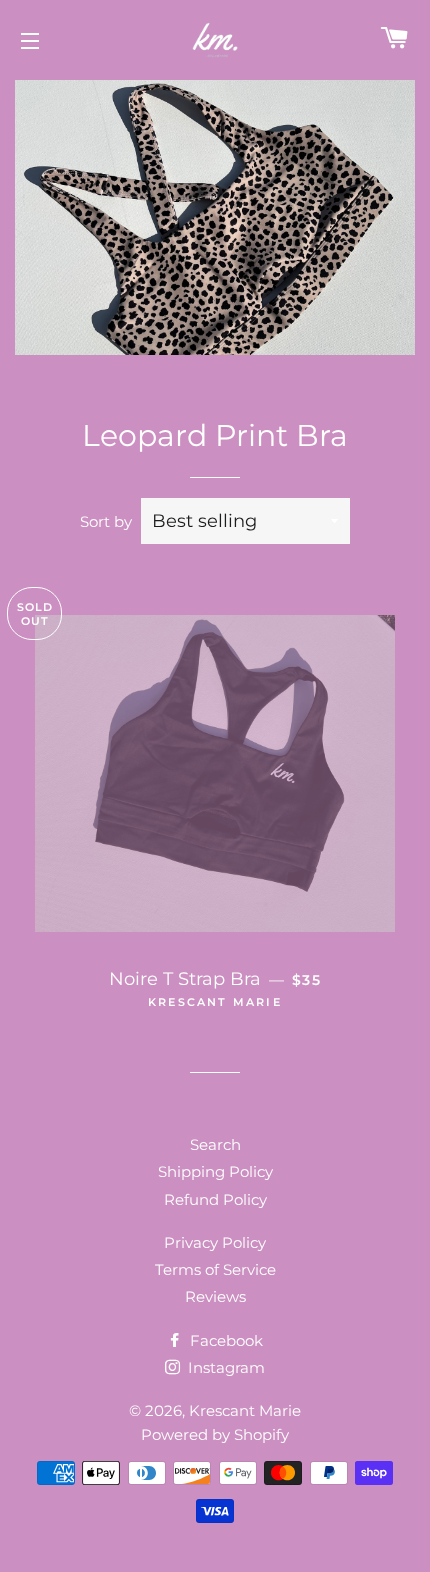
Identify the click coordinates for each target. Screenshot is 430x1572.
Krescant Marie (245, 1410)
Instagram (224, 1367)
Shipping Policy (215, 1171)
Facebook (224, 1340)
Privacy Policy (215, 1242)
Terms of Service (215, 1269)
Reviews (215, 1296)
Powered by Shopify (215, 1434)
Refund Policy (215, 1199)
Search (215, 1144)
